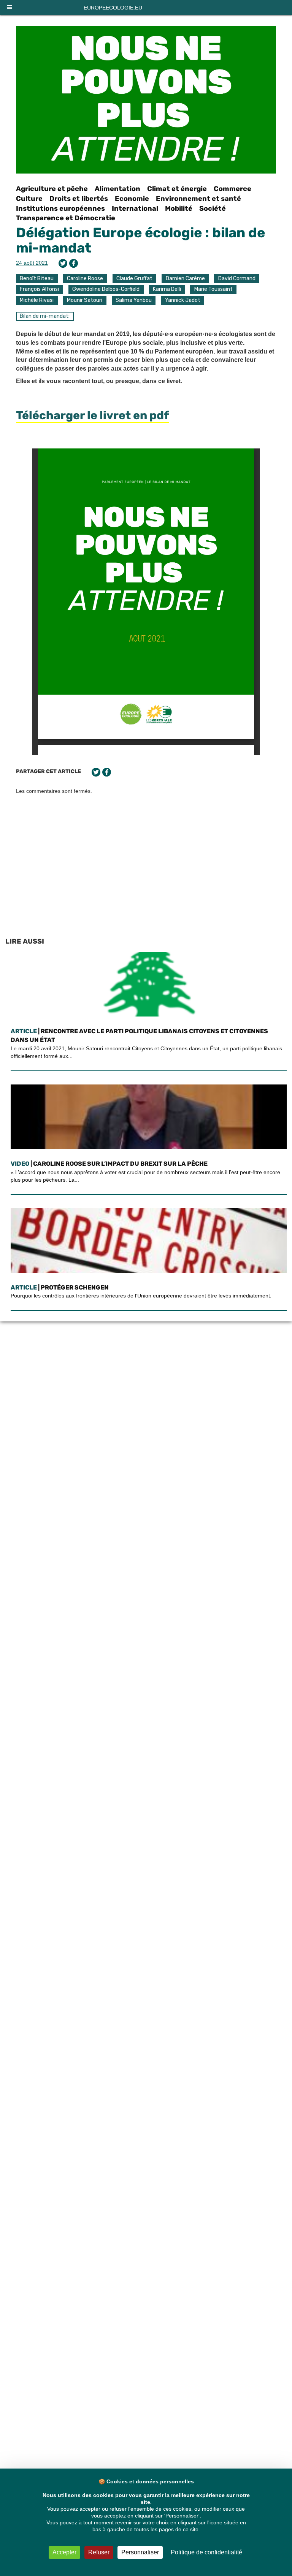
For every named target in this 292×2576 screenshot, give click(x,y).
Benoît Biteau (37, 279)
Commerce (232, 189)
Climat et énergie (177, 189)
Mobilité (179, 208)
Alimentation (117, 189)
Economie (132, 199)
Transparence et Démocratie (66, 218)
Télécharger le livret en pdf (92, 415)
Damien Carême (185, 279)
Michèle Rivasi (37, 300)
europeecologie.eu (113, 8)
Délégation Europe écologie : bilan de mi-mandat (140, 240)
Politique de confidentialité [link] (206, 2552)
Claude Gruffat (134, 279)
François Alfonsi (39, 289)
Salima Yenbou (134, 300)
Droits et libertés (79, 199)
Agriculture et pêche (52, 189)
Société (213, 208)
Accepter (64, 2552)
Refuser (99, 2552)
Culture (29, 199)
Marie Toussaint (213, 289)
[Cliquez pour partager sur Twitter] (63, 263)
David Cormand (237, 279)
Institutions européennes (60, 208)
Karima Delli (167, 289)
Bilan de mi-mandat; (45, 316)
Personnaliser (140, 2552)
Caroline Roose (85, 279)
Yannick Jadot (183, 300)
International (135, 208)
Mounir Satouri (85, 300)
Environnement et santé (198, 199)
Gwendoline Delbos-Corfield (106, 289)
